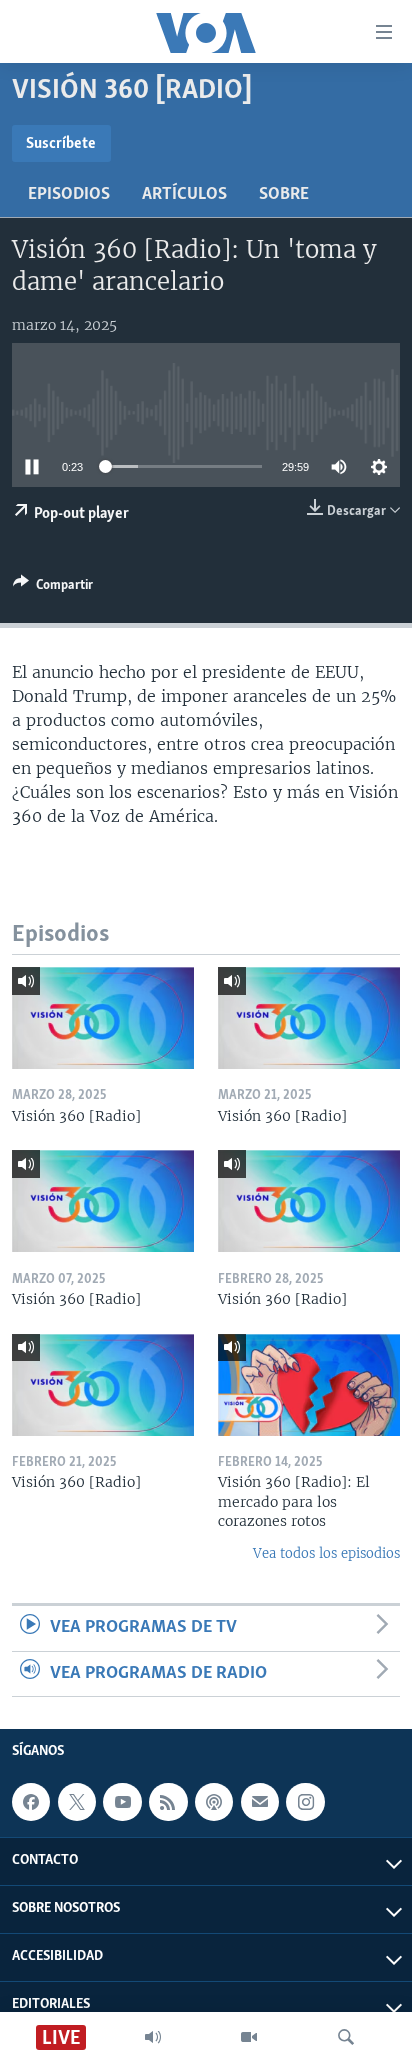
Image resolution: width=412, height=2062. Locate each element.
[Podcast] (214, 1802)
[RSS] (168, 1802)
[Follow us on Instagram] (305, 1802)
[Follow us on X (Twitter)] (77, 1802)
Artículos (184, 195)
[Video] (249, 2037)
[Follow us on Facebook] (31, 1802)
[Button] (53, 588)
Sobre (284, 195)
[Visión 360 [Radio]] (103, 1018)
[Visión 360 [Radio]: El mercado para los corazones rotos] (309, 1385)
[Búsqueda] (346, 2037)
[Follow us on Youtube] (122, 1802)
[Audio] (153, 2037)
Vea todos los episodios (326, 1553)
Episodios (69, 195)
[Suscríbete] (260, 1802)
